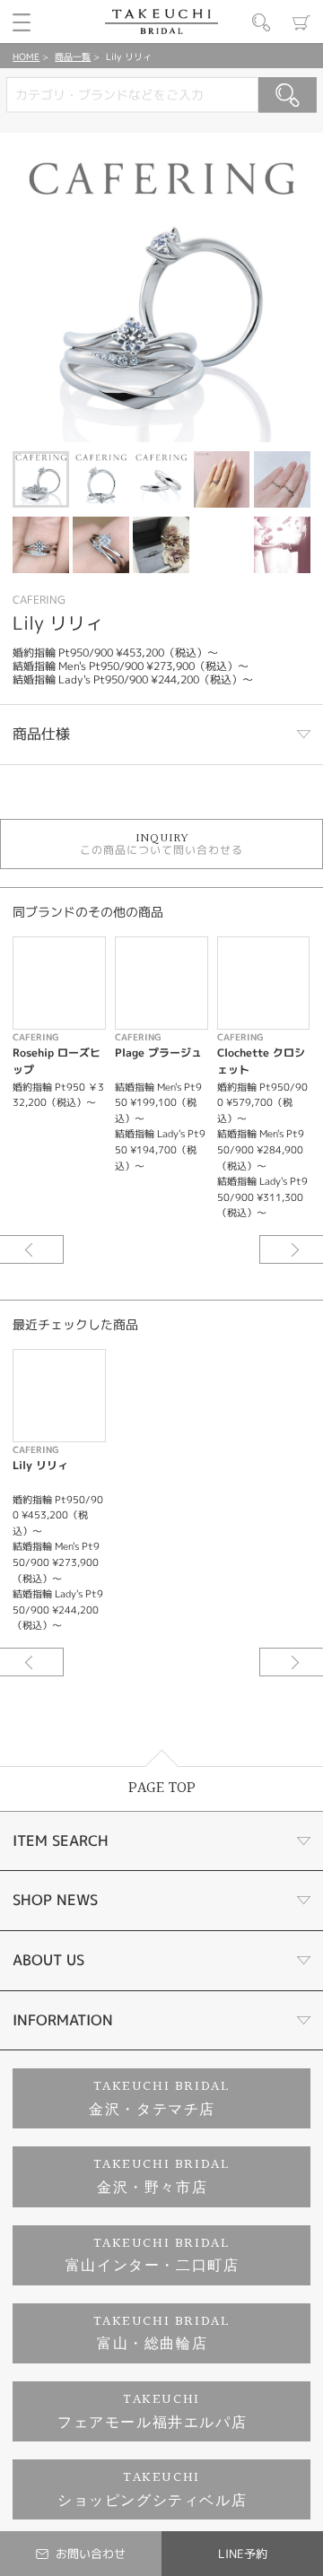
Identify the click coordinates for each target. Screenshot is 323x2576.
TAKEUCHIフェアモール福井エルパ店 (152, 2411)
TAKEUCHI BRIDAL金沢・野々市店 (162, 2176)
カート (301, 22)
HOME (26, 57)
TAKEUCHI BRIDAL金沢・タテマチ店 (159, 2098)
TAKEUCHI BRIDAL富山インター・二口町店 (153, 2255)
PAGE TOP (162, 1788)
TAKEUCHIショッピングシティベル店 (152, 2489)
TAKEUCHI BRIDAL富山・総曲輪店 (162, 2333)
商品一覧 (73, 57)
